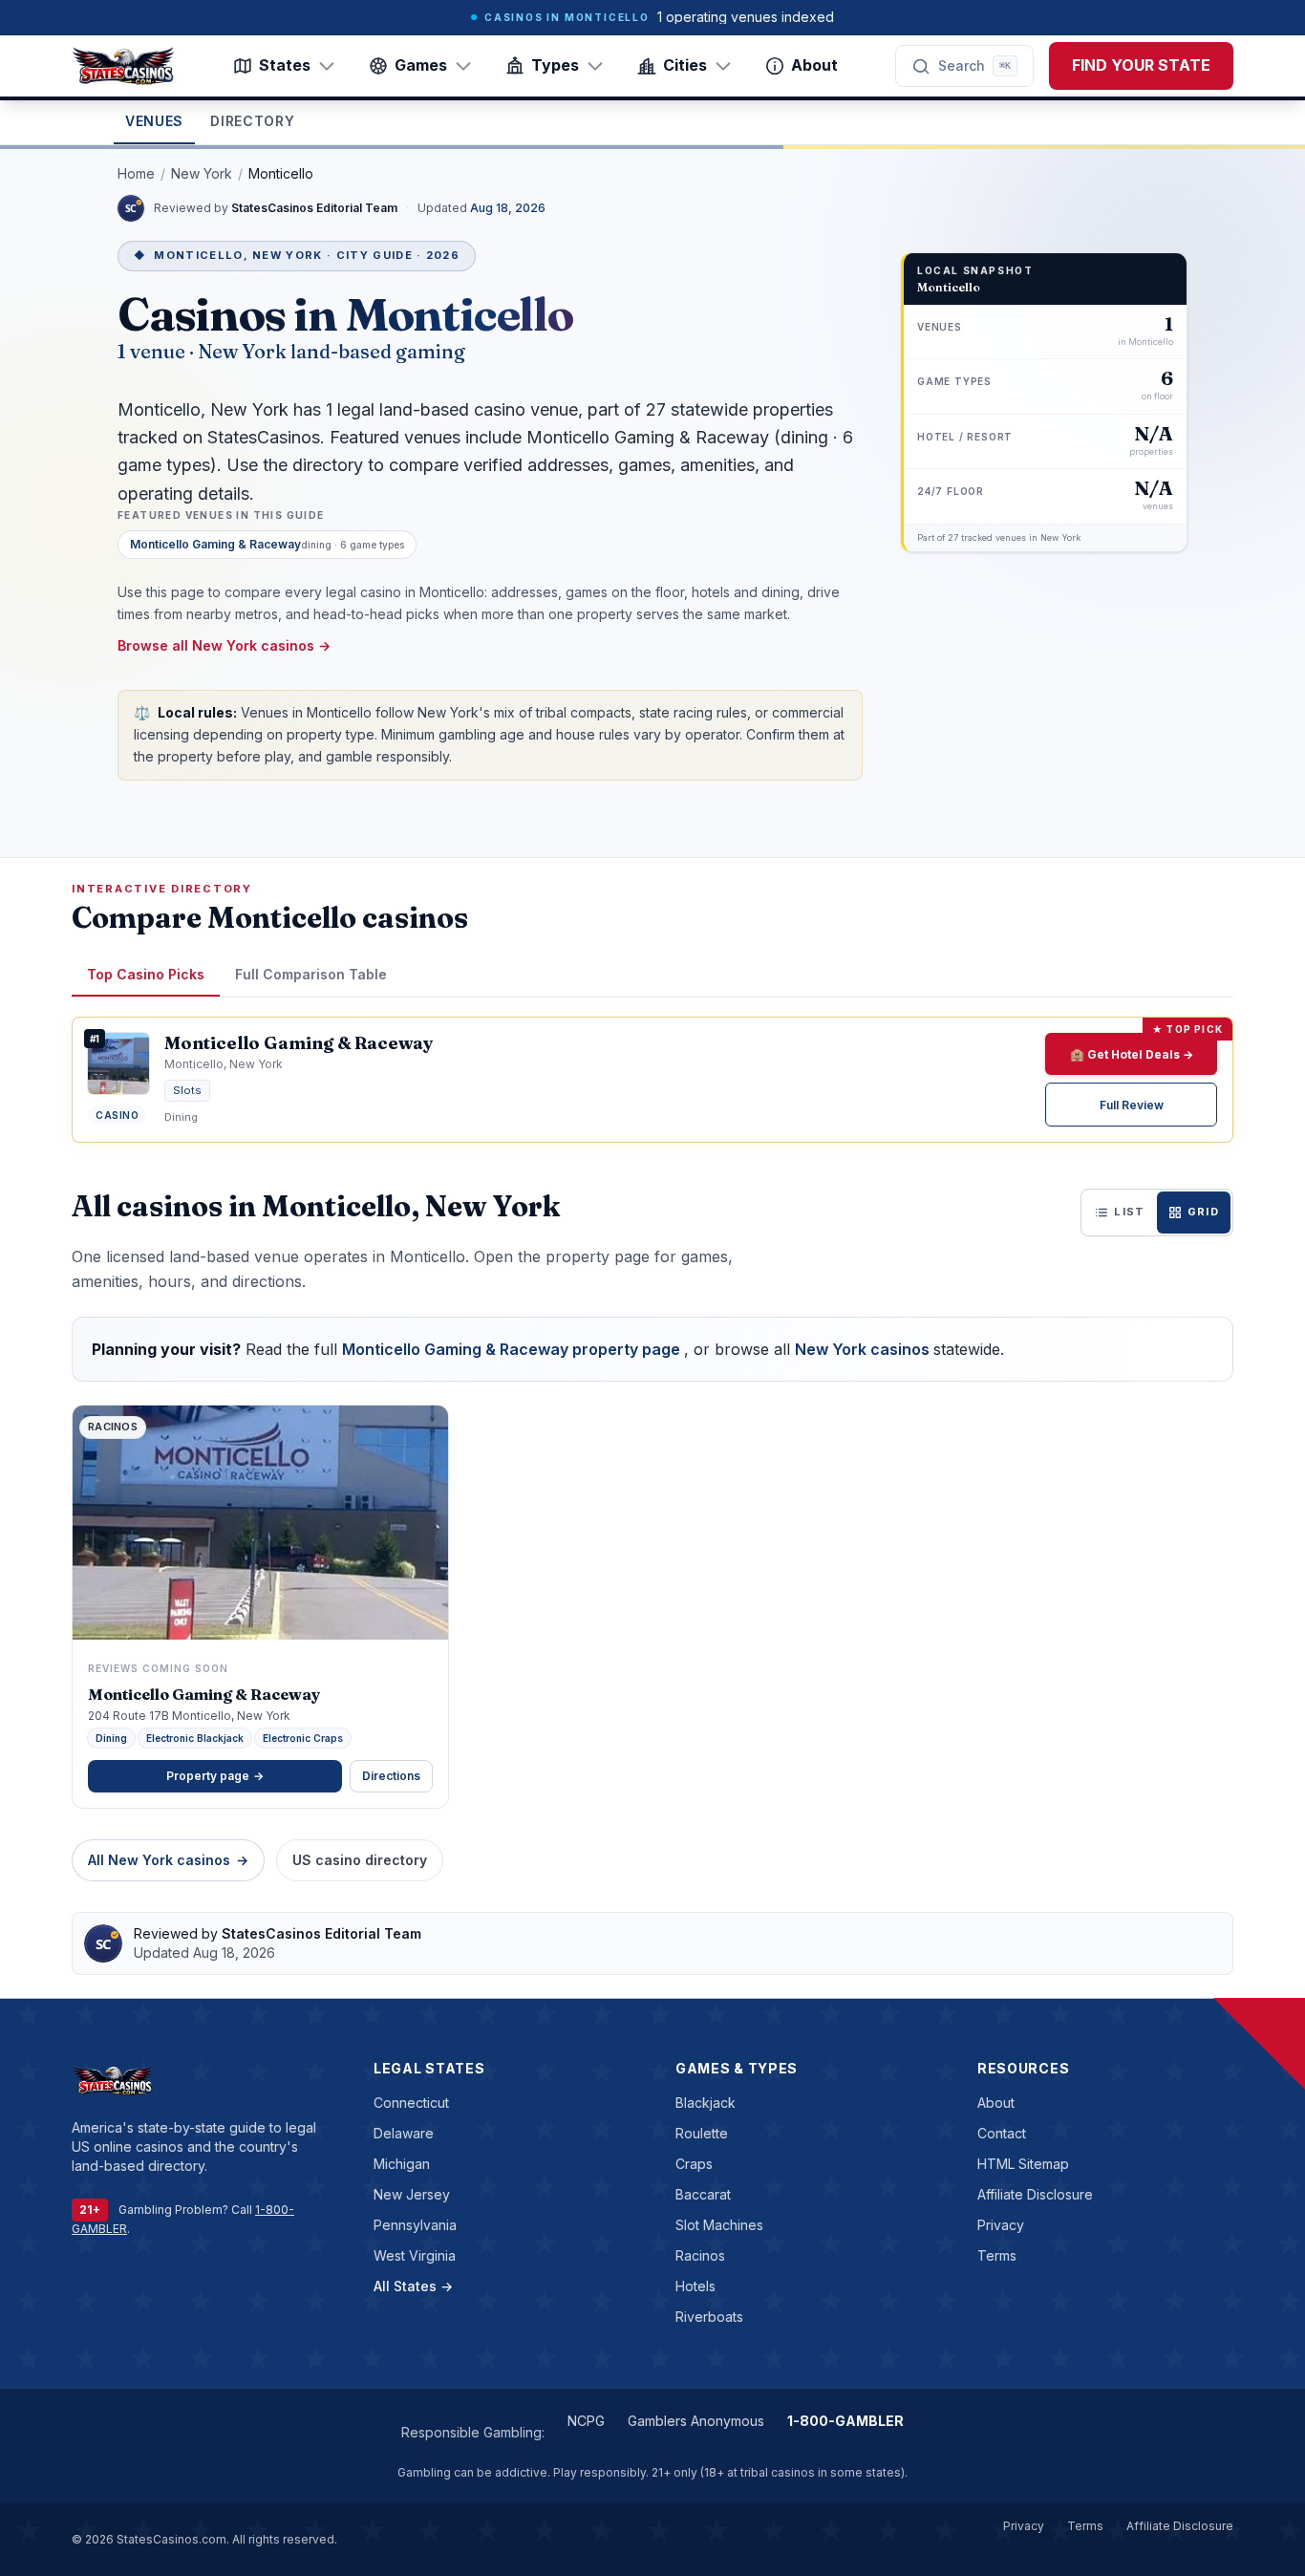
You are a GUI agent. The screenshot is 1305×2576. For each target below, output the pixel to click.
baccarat (703, 2194)
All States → (413, 2286)
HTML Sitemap (1023, 2164)
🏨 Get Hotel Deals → (1132, 1054)
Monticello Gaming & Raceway (204, 1694)
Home (136, 173)
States (285, 65)
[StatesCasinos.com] (123, 66)
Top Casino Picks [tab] (146, 974)
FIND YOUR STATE (1141, 65)
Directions (391, 1776)
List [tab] (1129, 1212)
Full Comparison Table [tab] (311, 974)
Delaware (404, 2133)
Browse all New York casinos (224, 645)
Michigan (402, 2164)
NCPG (586, 2421)
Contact (1002, 2133)
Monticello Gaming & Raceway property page (513, 1349)
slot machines (719, 2225)
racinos (700, 2255)
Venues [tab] (154, 121)
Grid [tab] (1203, 1212)
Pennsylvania (415, 2225)
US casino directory (360, 1860)
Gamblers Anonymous (696, 2421)
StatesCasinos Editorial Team (316, 208)
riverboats (709, 2317)
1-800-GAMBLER (845, 2421)
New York (202, 173)
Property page (215, 1776)
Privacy (1001, 2225)
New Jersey (412, 2194)
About (814, 65)
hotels (695, 2286)
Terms (997, 2255)
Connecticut (411, 2103)
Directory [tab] (252, 121)
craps (694, 2164)
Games (421, 65)
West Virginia (415, 2255)
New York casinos (864, 1349)
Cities (685, 65)
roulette (702, 2133)
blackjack (706, 2103)
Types (555, 65)
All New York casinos (168, 1860)
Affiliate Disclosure (1035, 2194)
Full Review (1132, 1105)
